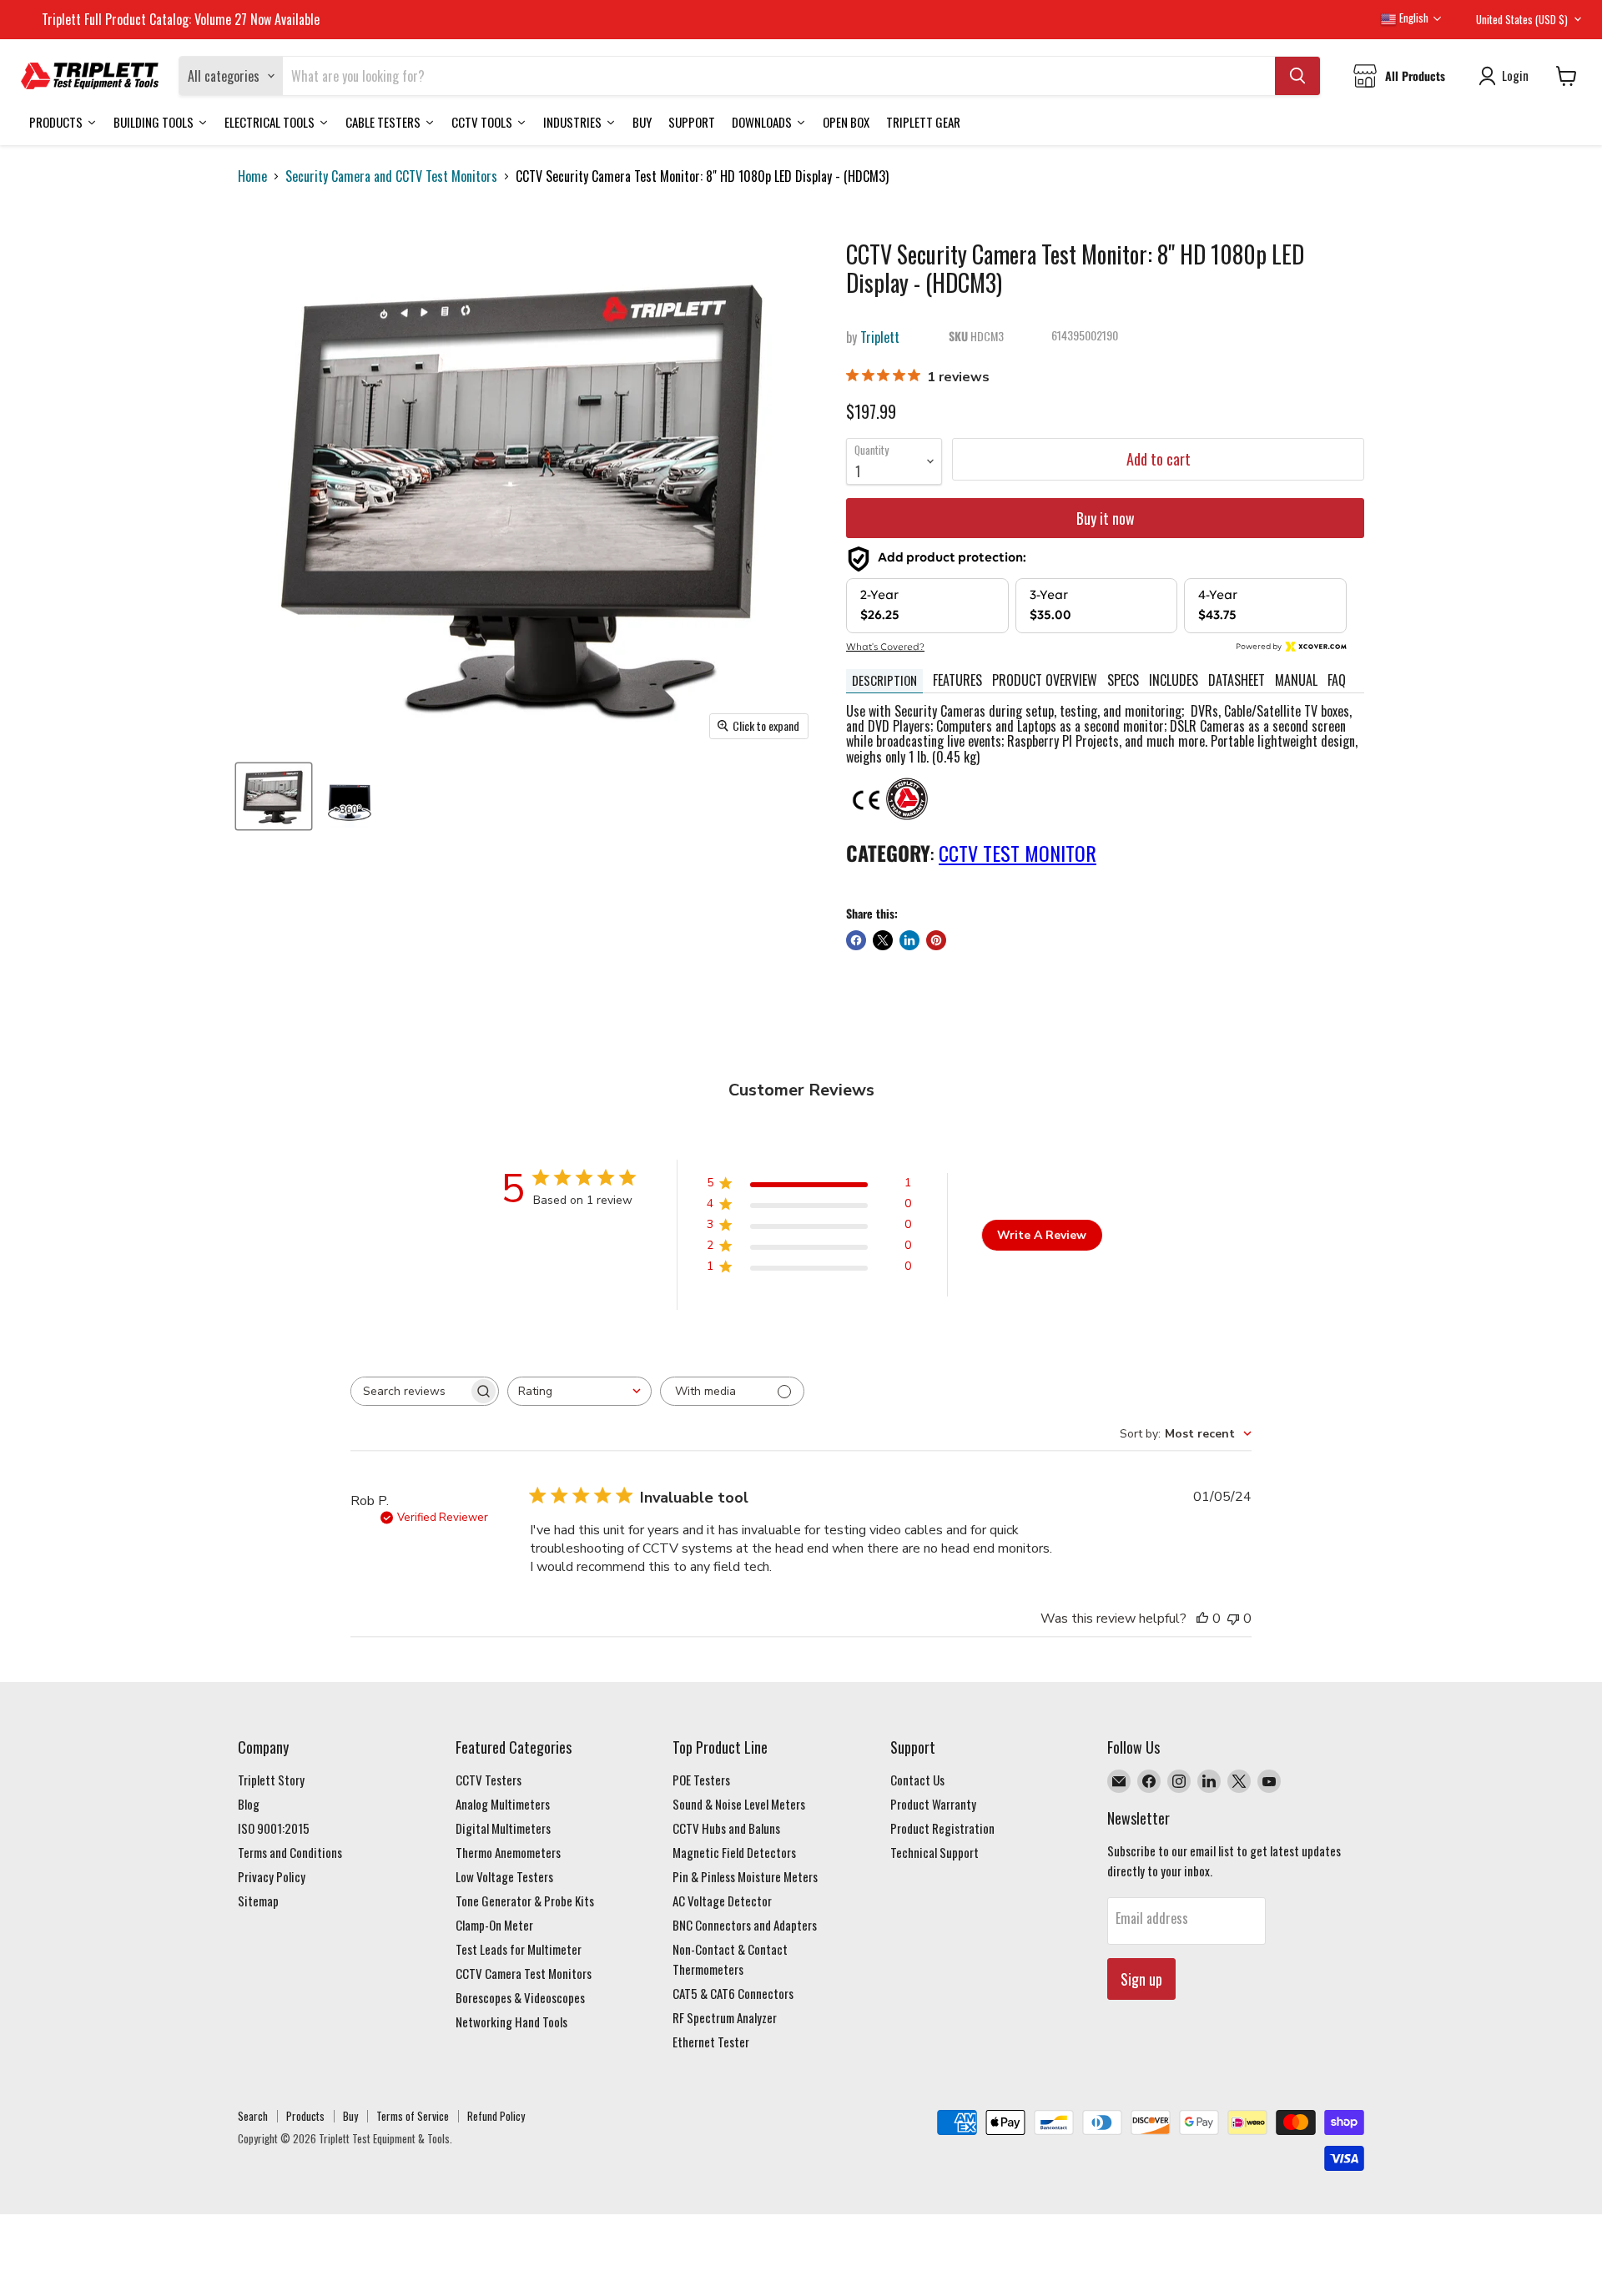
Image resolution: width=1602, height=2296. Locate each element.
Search (253, 2116)
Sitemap (258, 1901)
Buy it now (1106, 518)
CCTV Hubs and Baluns (726, 1828)
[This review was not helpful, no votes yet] (1233, 1619)
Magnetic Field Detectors (734, 1852)
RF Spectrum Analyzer (725, 2017)
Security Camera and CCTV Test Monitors (391, 176)
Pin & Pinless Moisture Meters (745, 1876)
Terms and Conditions (290, 1852)
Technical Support (934, 1852)
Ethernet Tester (711, 2042)
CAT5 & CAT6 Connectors (733, 1993)
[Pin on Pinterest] (936, 940)
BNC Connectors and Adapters (745, 1925)
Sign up (1141, 1979)
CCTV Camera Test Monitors (524, 1973)
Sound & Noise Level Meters (739, 1804)
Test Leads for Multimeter (519, 1949)
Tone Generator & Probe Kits (525, 1901)
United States (1522, 19)
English (1413, 18)
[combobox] (579, 1391)
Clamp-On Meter (494, 1925)
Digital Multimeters (503, 1828)
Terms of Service (413, 2116)
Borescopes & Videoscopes (520, 1997)
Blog (249, 1804)
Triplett (880, 337)
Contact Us (917, 1780)
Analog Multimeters (503, 1804)
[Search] (1297, 76)
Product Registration (942, 1828)
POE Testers (701, 1780)
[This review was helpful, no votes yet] (1202, 1619)
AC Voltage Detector (722, 1901)
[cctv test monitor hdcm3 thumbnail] (274, 796)
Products (305, 2116)
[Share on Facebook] (856, 940)
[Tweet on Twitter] (883, 940)
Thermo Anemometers (508, 1852)
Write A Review (1042, 1235)
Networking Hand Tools (511, 2022)
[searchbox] (410, 1391)
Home (252, 176)
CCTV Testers (489, 1780)
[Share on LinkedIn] (909, 940)
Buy (350, 2116)
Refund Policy (496, 2116)
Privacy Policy (272, 1876)
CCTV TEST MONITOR (1018, 853)
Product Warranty (933, 1804)
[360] (349, 796)
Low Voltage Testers (504, 1876)
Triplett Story (271, 1780)
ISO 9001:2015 (274, 1828)
